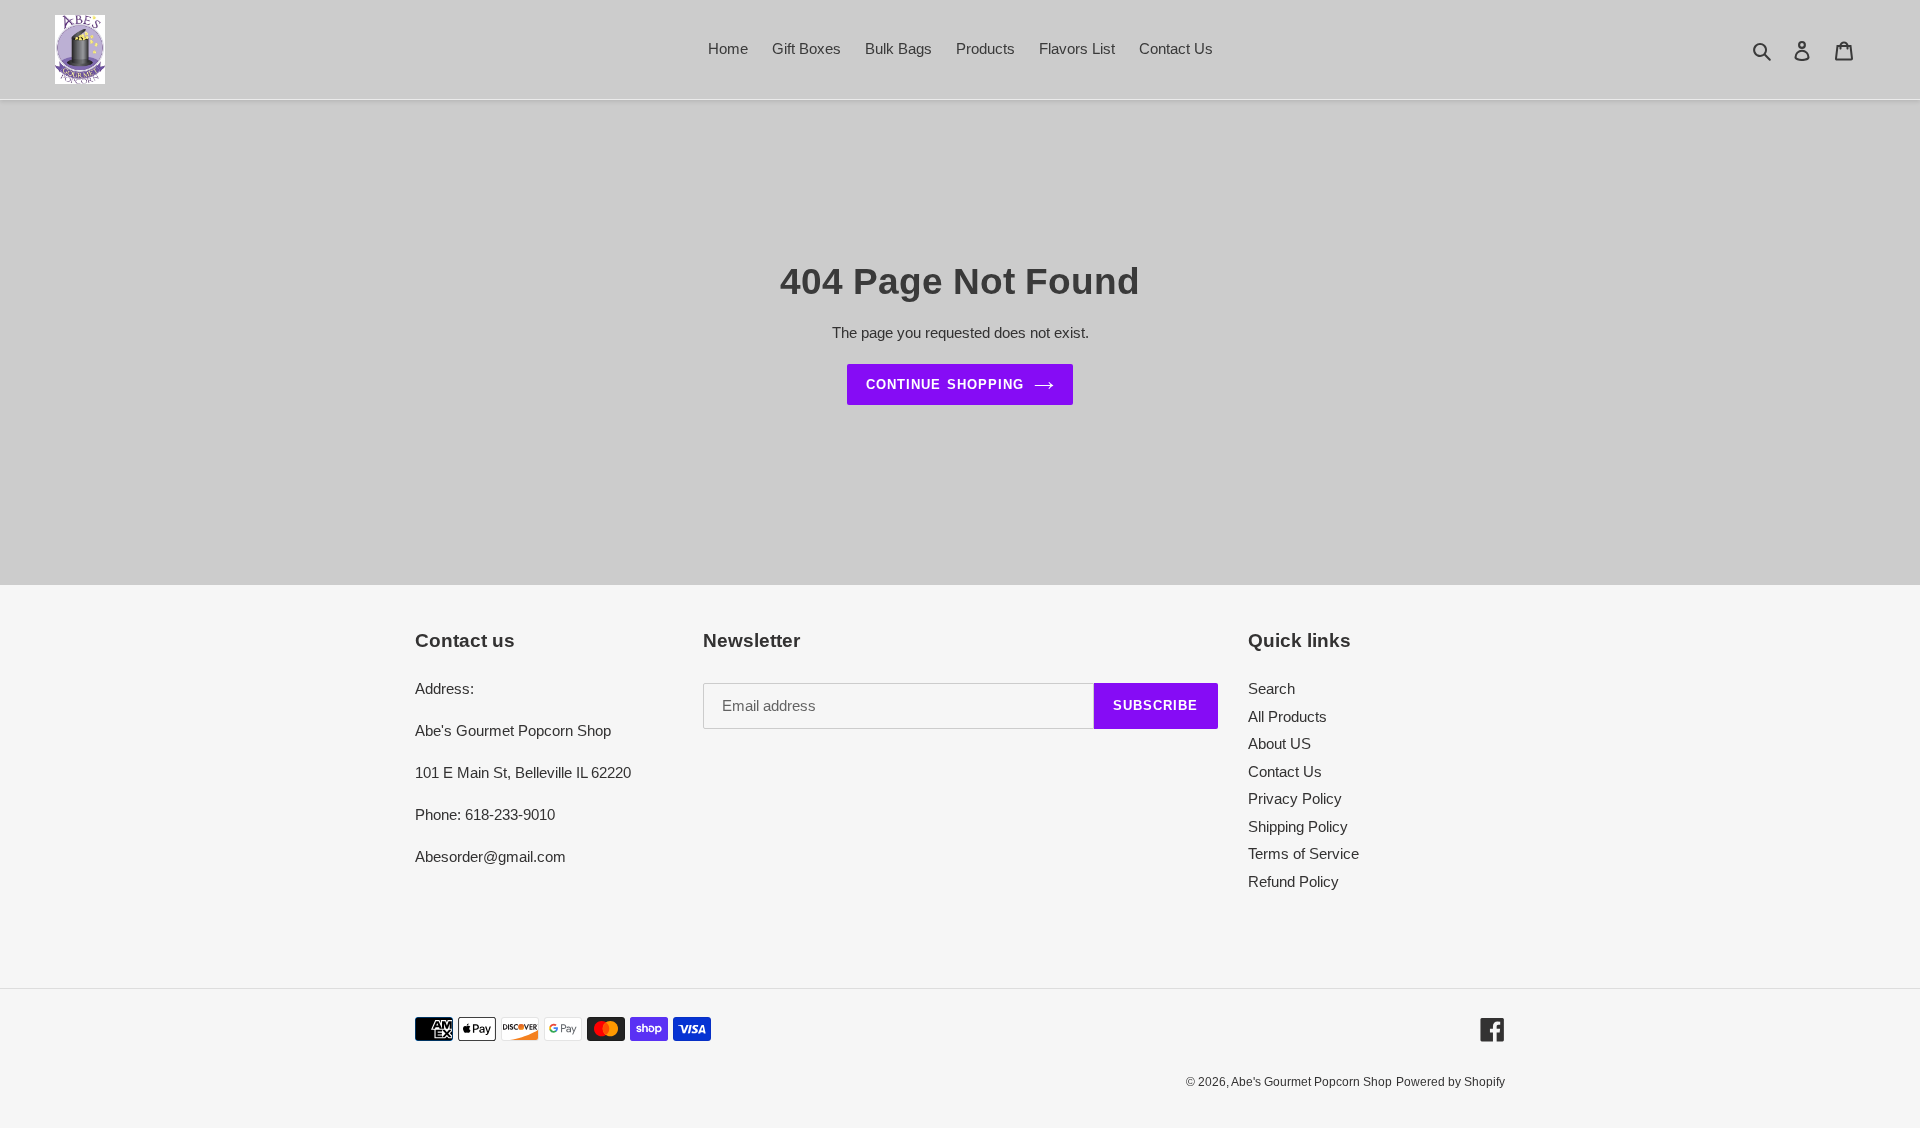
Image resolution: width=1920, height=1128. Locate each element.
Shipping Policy (1298, 826)
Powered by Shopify (1450, 1082)
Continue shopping (945, 384)
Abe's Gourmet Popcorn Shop (1311, 1082)
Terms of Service (1303, 853)
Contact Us (1285, 771)
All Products (1287, 716)
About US (1279, 743)
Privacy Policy (1295, 798)
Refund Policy (1293, 881)
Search (1271, 688)
